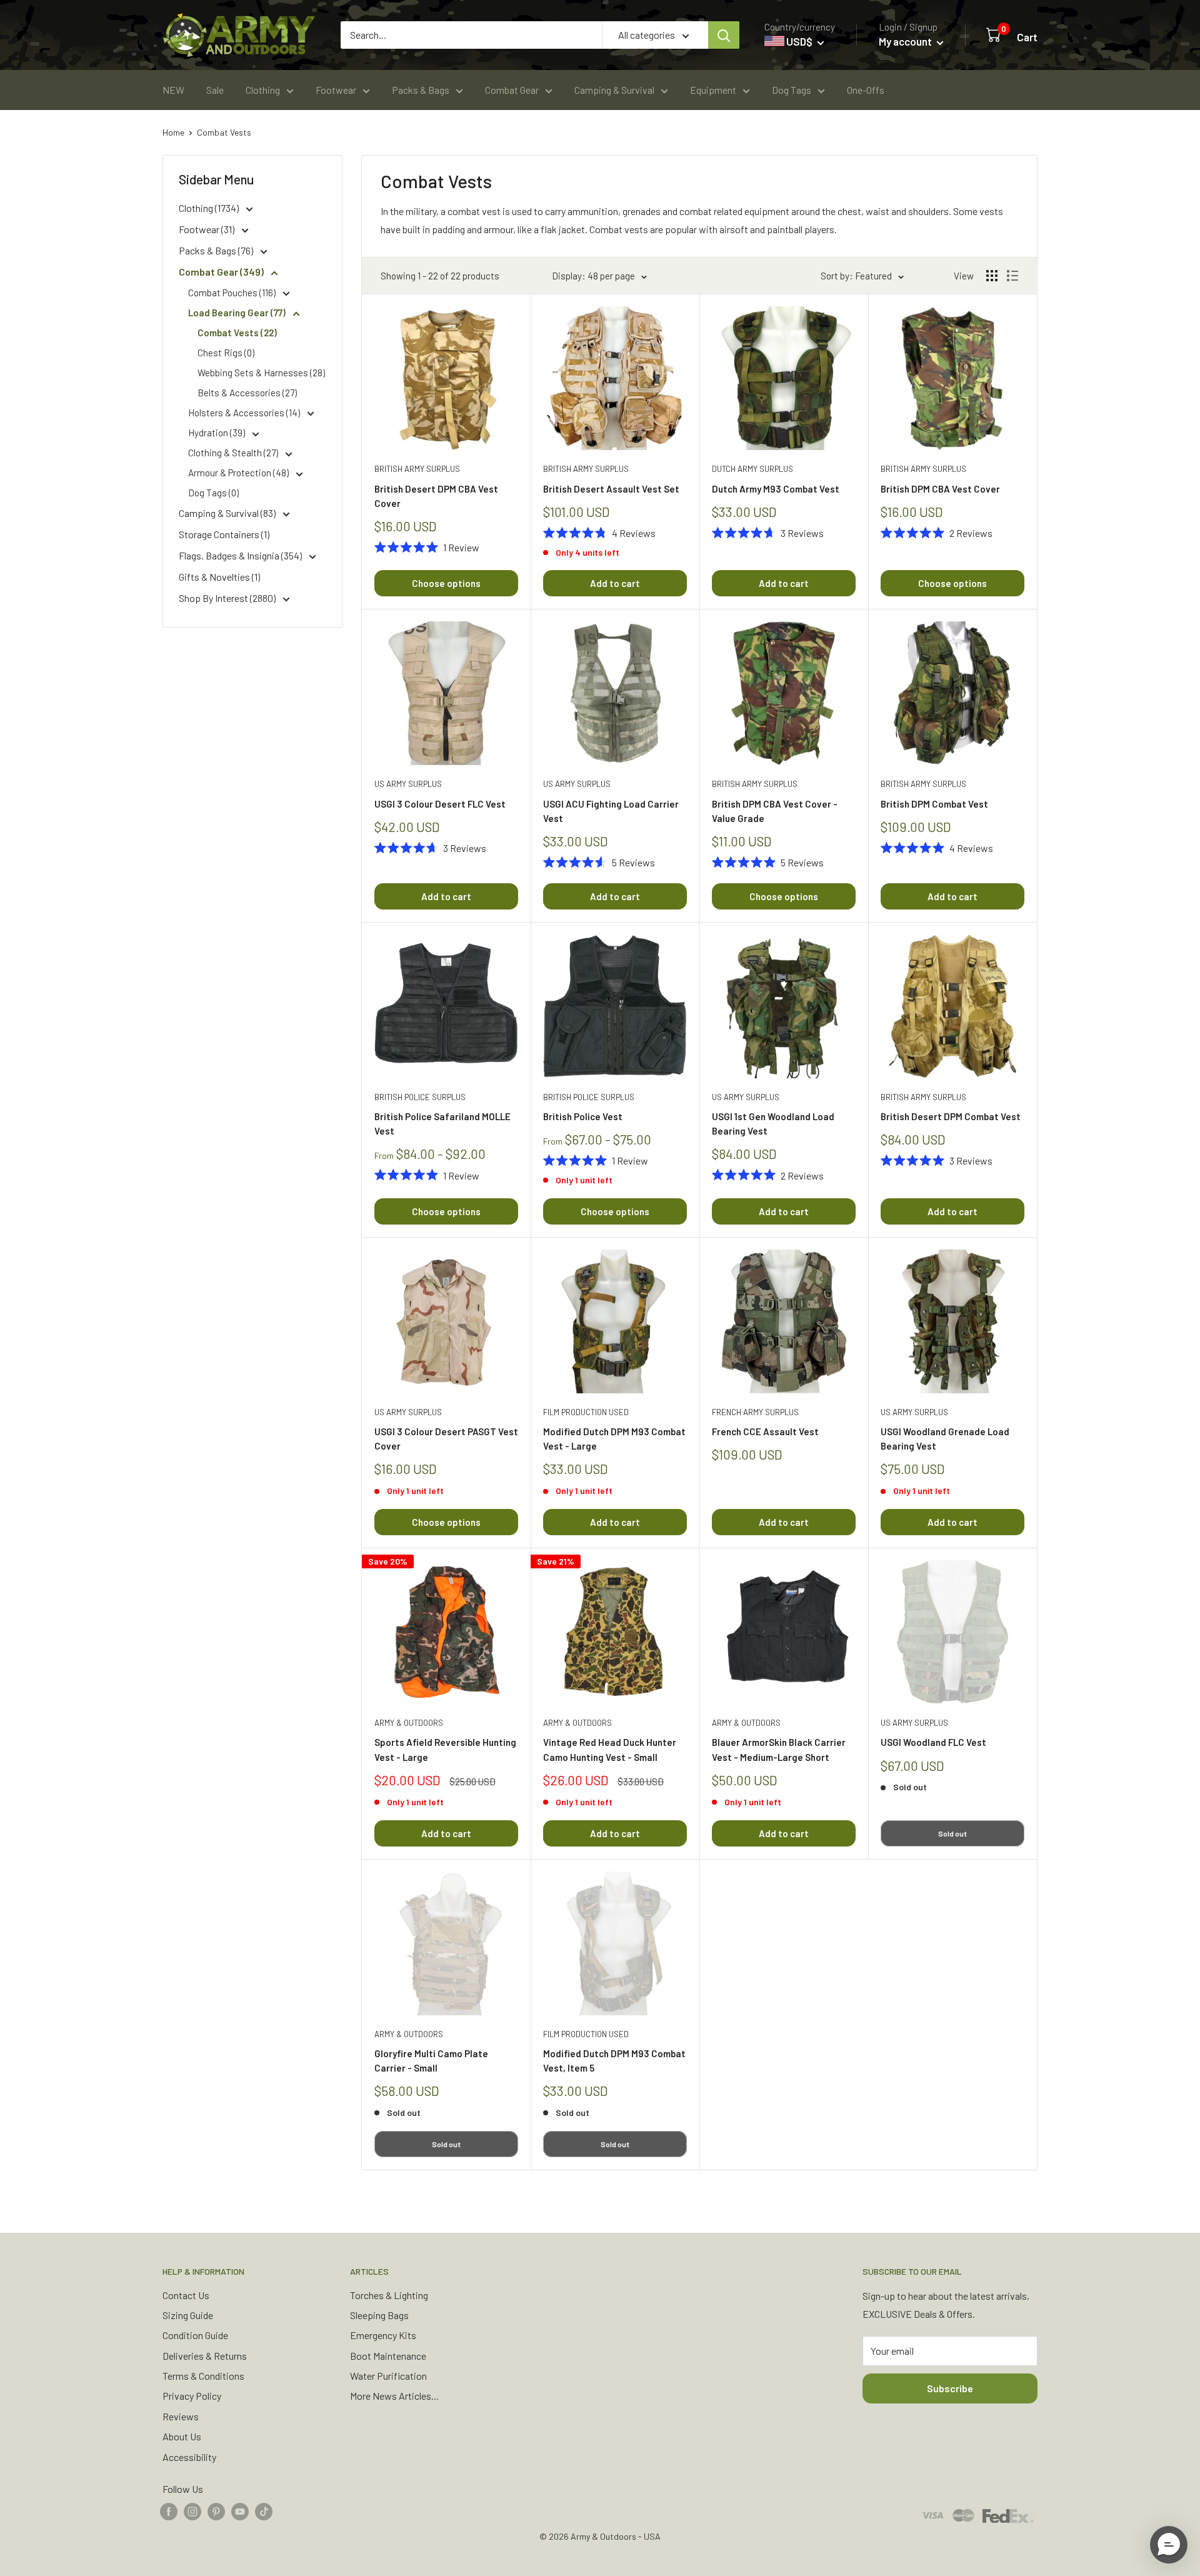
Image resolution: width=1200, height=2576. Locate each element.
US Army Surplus (408, 784)
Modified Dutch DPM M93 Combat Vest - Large (614, 1439)
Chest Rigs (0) (226, 353)
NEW (173, 90)
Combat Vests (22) (237, 333)
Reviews (181, 2416)
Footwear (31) (207, 229)
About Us (182, 2436)
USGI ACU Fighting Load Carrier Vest (611, 811)
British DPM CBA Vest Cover (940, 489)
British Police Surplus (420, 1097)
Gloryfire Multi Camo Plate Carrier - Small (431, 2061)
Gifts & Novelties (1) (219, 577)
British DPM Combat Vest (934, 804)
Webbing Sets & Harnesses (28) (261, 373)
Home (173, 132)
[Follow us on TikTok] (264, 2511)
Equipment (713, 90)
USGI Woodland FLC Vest (933, 1742)
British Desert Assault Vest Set (611, 489)
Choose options (446, 583)
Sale (215, 90)
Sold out (952, 1833)
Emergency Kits (383, 2335)
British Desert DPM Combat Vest (951, 1116)
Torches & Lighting (389, 2295)
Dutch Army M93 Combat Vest (776, 489)
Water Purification (388, 2376)
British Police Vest (583, 1116)
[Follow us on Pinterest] (216, 2511)
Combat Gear (512, 90)
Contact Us (186, 2295)
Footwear (336, 90)
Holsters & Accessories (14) (245, 413)
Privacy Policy (192, 2396)
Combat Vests (224, 132)
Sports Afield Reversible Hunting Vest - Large (445, 1749)
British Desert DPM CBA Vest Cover (436, 496)
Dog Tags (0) (213, 493)
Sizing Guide (188, 2315)
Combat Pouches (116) (233, 293)
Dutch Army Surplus (752, 469)
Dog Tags (792, 90)
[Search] (724, 35)
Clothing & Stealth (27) (234, 453)
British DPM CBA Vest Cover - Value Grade (775, 811)
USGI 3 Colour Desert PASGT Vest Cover (446, 1439)
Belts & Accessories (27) (247, 393)
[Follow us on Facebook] (169, 2511)
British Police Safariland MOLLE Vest (442, 1124)
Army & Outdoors (409, 1723)
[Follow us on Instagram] (192, 2511)
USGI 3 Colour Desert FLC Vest (440, 804)
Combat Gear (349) (222, 272)
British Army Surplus (417, 469)
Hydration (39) (217, 433)
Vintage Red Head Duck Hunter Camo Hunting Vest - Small (610, 1749)
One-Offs (866, 90)
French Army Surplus (755, 1412)
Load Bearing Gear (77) (238, 313)
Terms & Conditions (203, 2376)
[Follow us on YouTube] (240, 2511)
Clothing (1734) (210, 208)
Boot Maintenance (388, 2356)
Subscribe (950, 2388)
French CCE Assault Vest (765, 1431)
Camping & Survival (614, 90)
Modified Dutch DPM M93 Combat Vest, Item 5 (614, 2061)
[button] (1169, 2545)
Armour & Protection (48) (239, 473)
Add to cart (615, 583)
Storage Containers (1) (224, 534)
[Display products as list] (1012, 276)
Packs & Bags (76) (217, 250)
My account (906, 41)
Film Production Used (586, 1412)
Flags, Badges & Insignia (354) (241, 555)
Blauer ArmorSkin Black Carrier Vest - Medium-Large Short (779, 1749)
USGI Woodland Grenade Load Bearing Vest (945, 1439)
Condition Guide (195, 2335)
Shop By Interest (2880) (228, 598)
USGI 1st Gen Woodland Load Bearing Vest (773, 1124)
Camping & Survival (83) (228, 513)
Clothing (263, 90)
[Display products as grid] (992, 276)
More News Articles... (394, 2396)
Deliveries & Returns (205, 2356)
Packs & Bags (421, 90)
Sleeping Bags (379, 2315)
